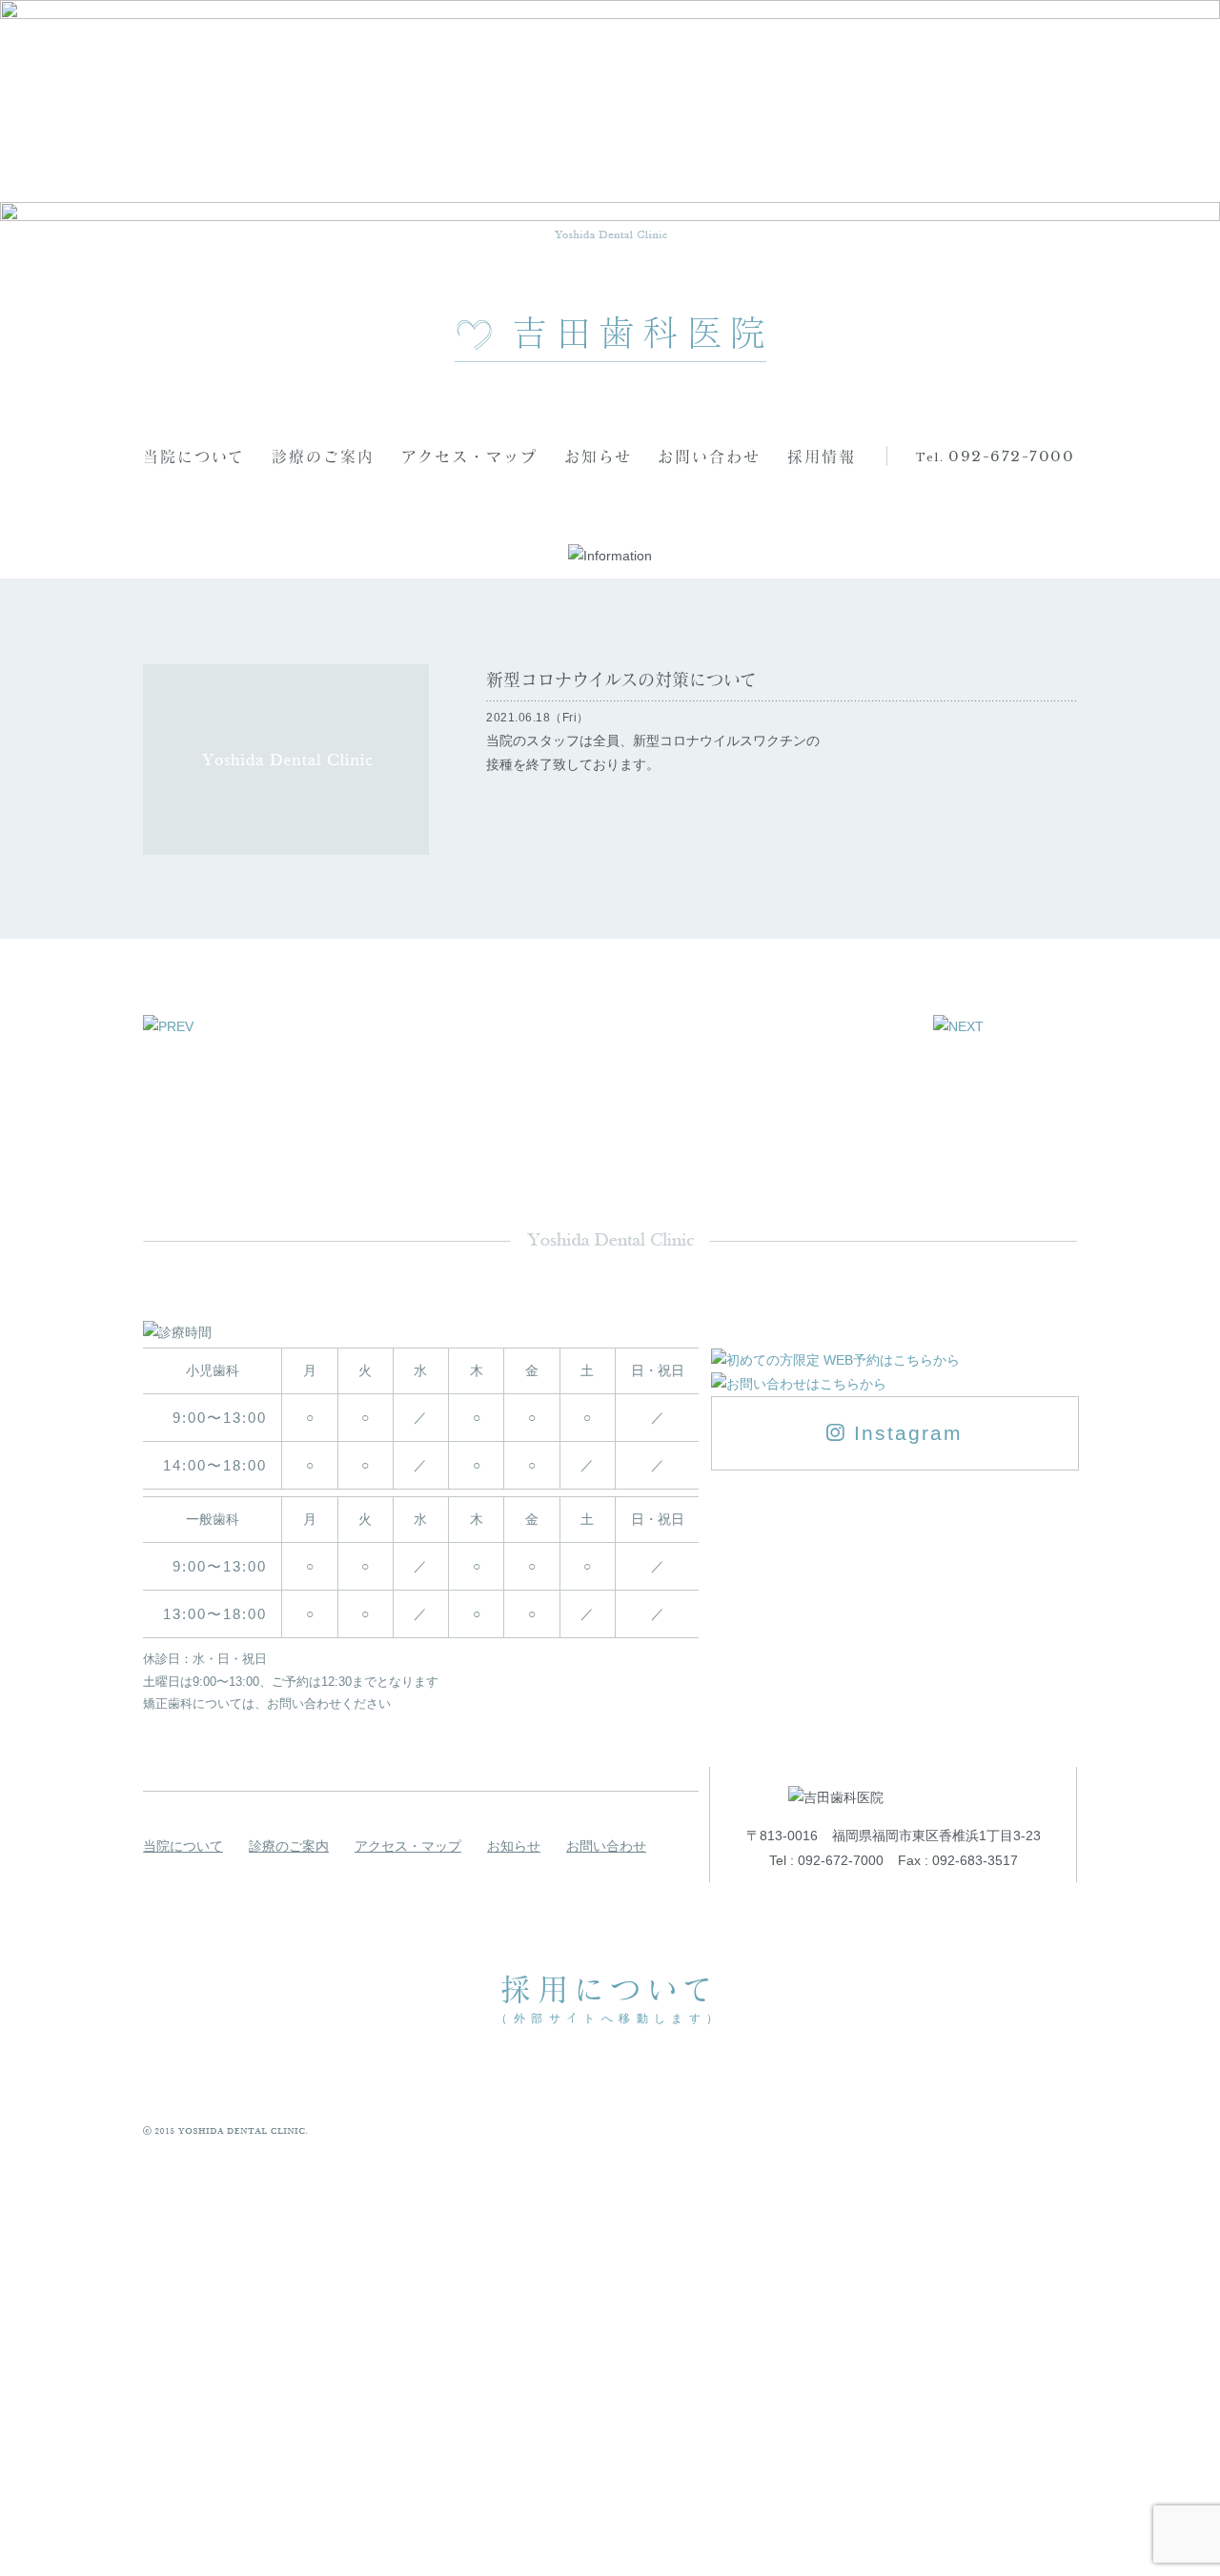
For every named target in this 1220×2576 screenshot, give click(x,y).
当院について (194, 456)
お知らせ (598, 456)
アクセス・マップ (469, 456)
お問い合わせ (709, 456)
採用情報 (822, 456)
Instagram (905, 1433)
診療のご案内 (323, 456)
